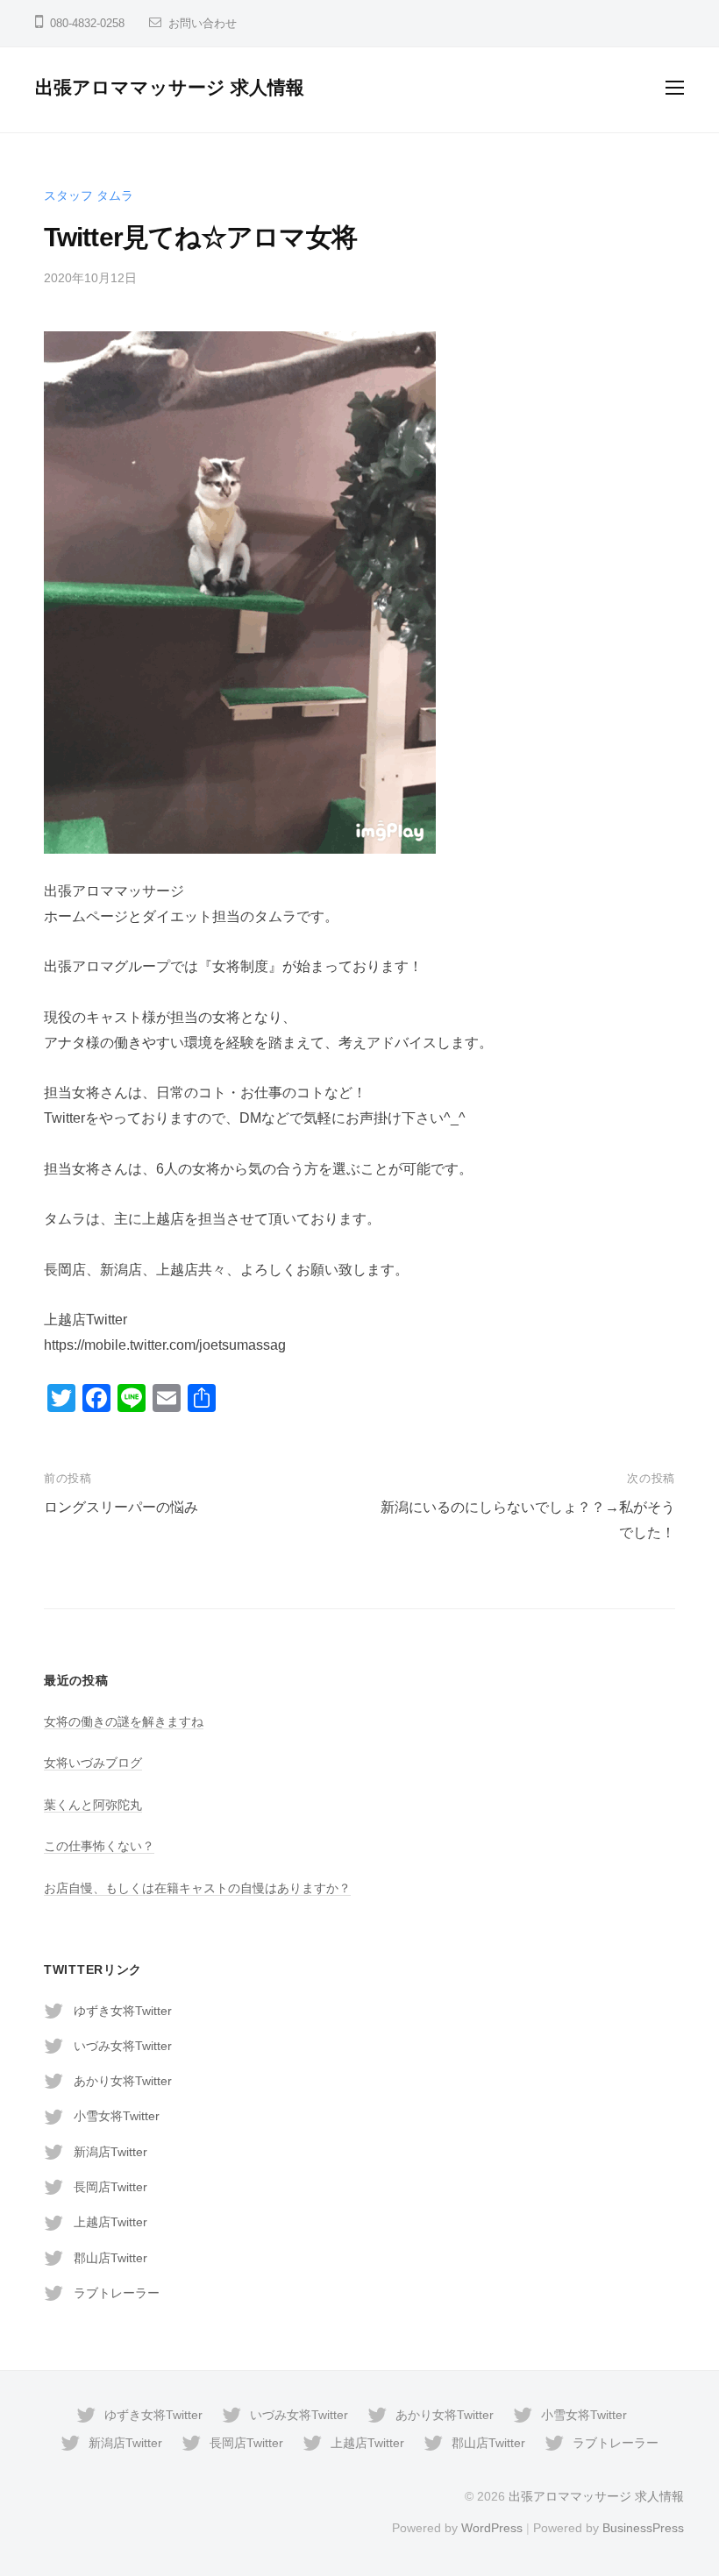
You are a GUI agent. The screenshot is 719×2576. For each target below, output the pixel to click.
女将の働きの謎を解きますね (124, 1721)
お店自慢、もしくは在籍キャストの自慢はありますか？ (197, 1888)
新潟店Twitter (110, 2152)
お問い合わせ (203, 23)
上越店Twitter (110, 2222)
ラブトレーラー (117, 2293)
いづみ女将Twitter (123, 2046)
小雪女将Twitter (117, 2116)
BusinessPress (643, 2528)
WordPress (492, 2528)
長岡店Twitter (110, 2187)
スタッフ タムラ (89, 195)
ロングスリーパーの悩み (121, 1507)
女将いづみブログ (93, 1763)
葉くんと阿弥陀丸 (93, 1805)
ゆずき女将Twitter (123, 2011)
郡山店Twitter (110, 2258)
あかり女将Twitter (123, 2081)
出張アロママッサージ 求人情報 (170, 87)
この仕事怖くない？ (99, 1846)
